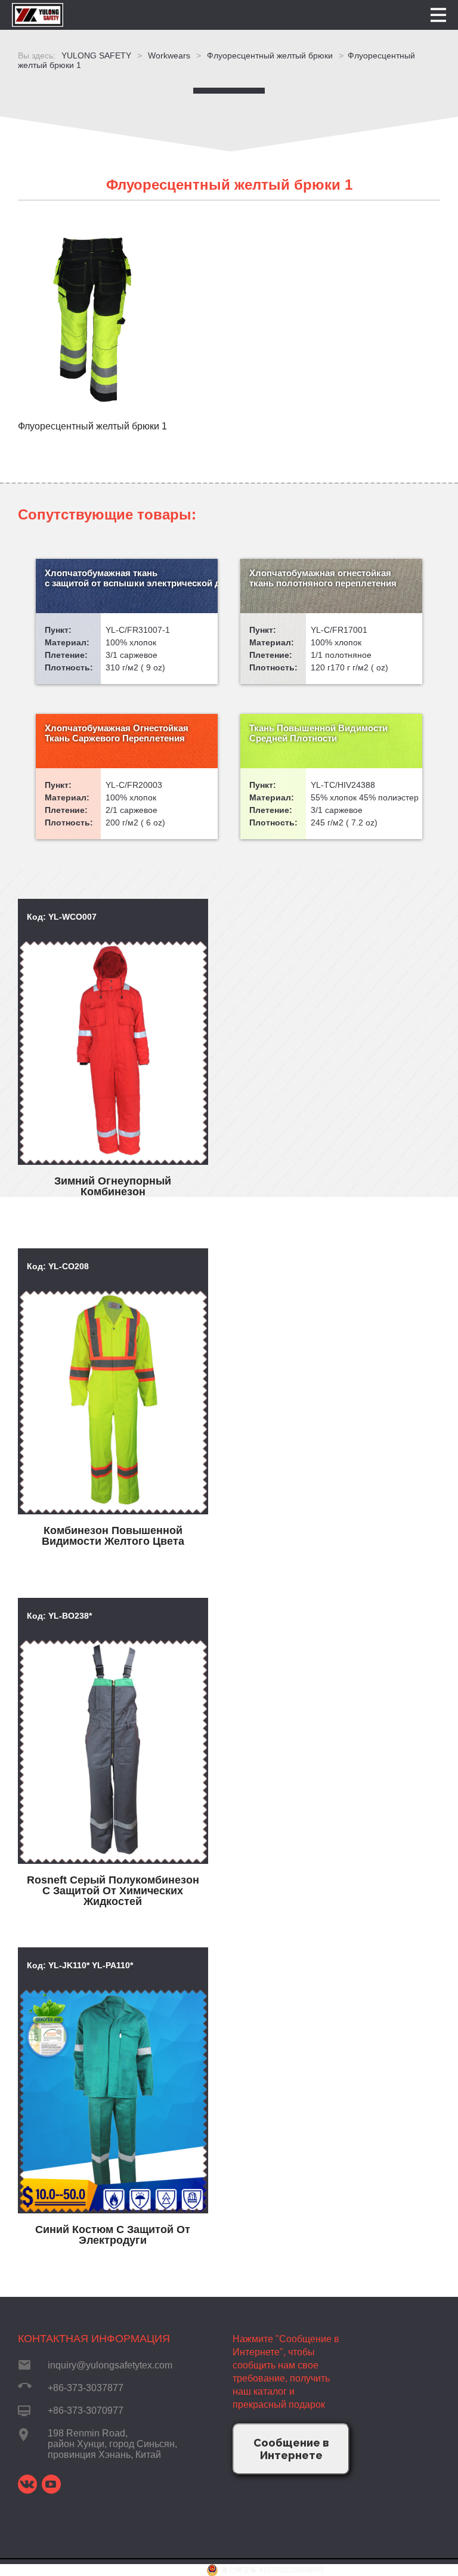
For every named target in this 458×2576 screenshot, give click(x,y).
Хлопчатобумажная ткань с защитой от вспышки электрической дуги (131, 578)
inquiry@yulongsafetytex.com (110, 2365)
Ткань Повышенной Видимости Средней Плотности (318, 733)
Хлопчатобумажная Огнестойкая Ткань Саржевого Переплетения (117, 733)
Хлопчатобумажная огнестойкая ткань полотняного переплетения (323, 578)
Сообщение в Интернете (291, 2449)
